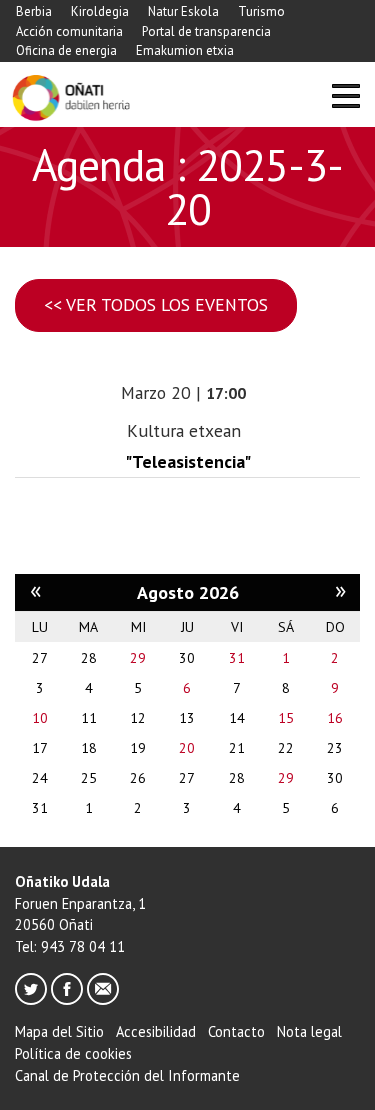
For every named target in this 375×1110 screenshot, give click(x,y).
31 (237, 658)
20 (187, 748)
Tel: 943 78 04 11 (70, 946)
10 (40, 718)
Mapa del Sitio (59, 1031)
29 (138, 658)
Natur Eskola (183, 11)
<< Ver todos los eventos (156, 304)
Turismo (261, 11)
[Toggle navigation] (345, 98)
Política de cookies (73, 1053)
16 (335, 718)
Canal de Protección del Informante (127, 1075)
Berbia (34, 11)
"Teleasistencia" (188, 461)
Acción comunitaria (69, 31)
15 (286, 718)
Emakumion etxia (185, 50)
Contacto (236, 1031)
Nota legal (309, 1031)
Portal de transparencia (206, 31)
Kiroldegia (100, 11)
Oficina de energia (66, 50)
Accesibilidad (156, 1031)
